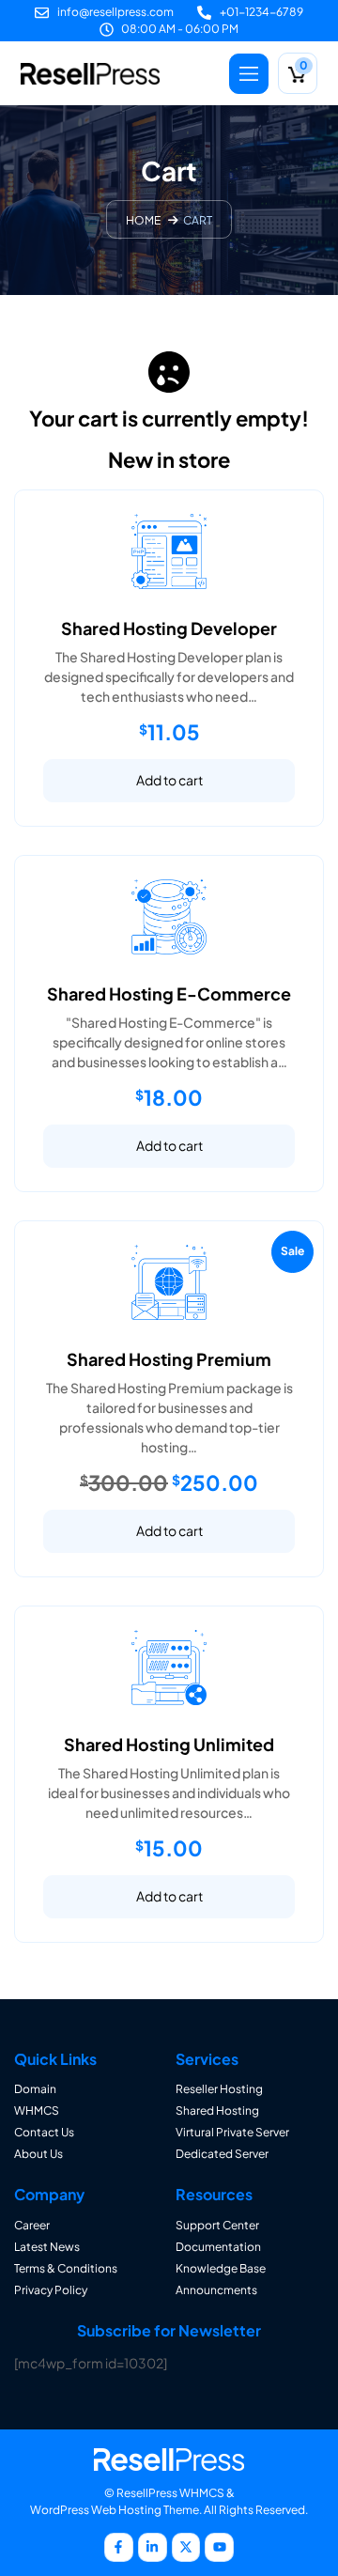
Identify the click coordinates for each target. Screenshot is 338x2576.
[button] (249, 74)
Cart (198, 221)
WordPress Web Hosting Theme (115, 2510)
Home (143, 221)
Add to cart (169, 780)
